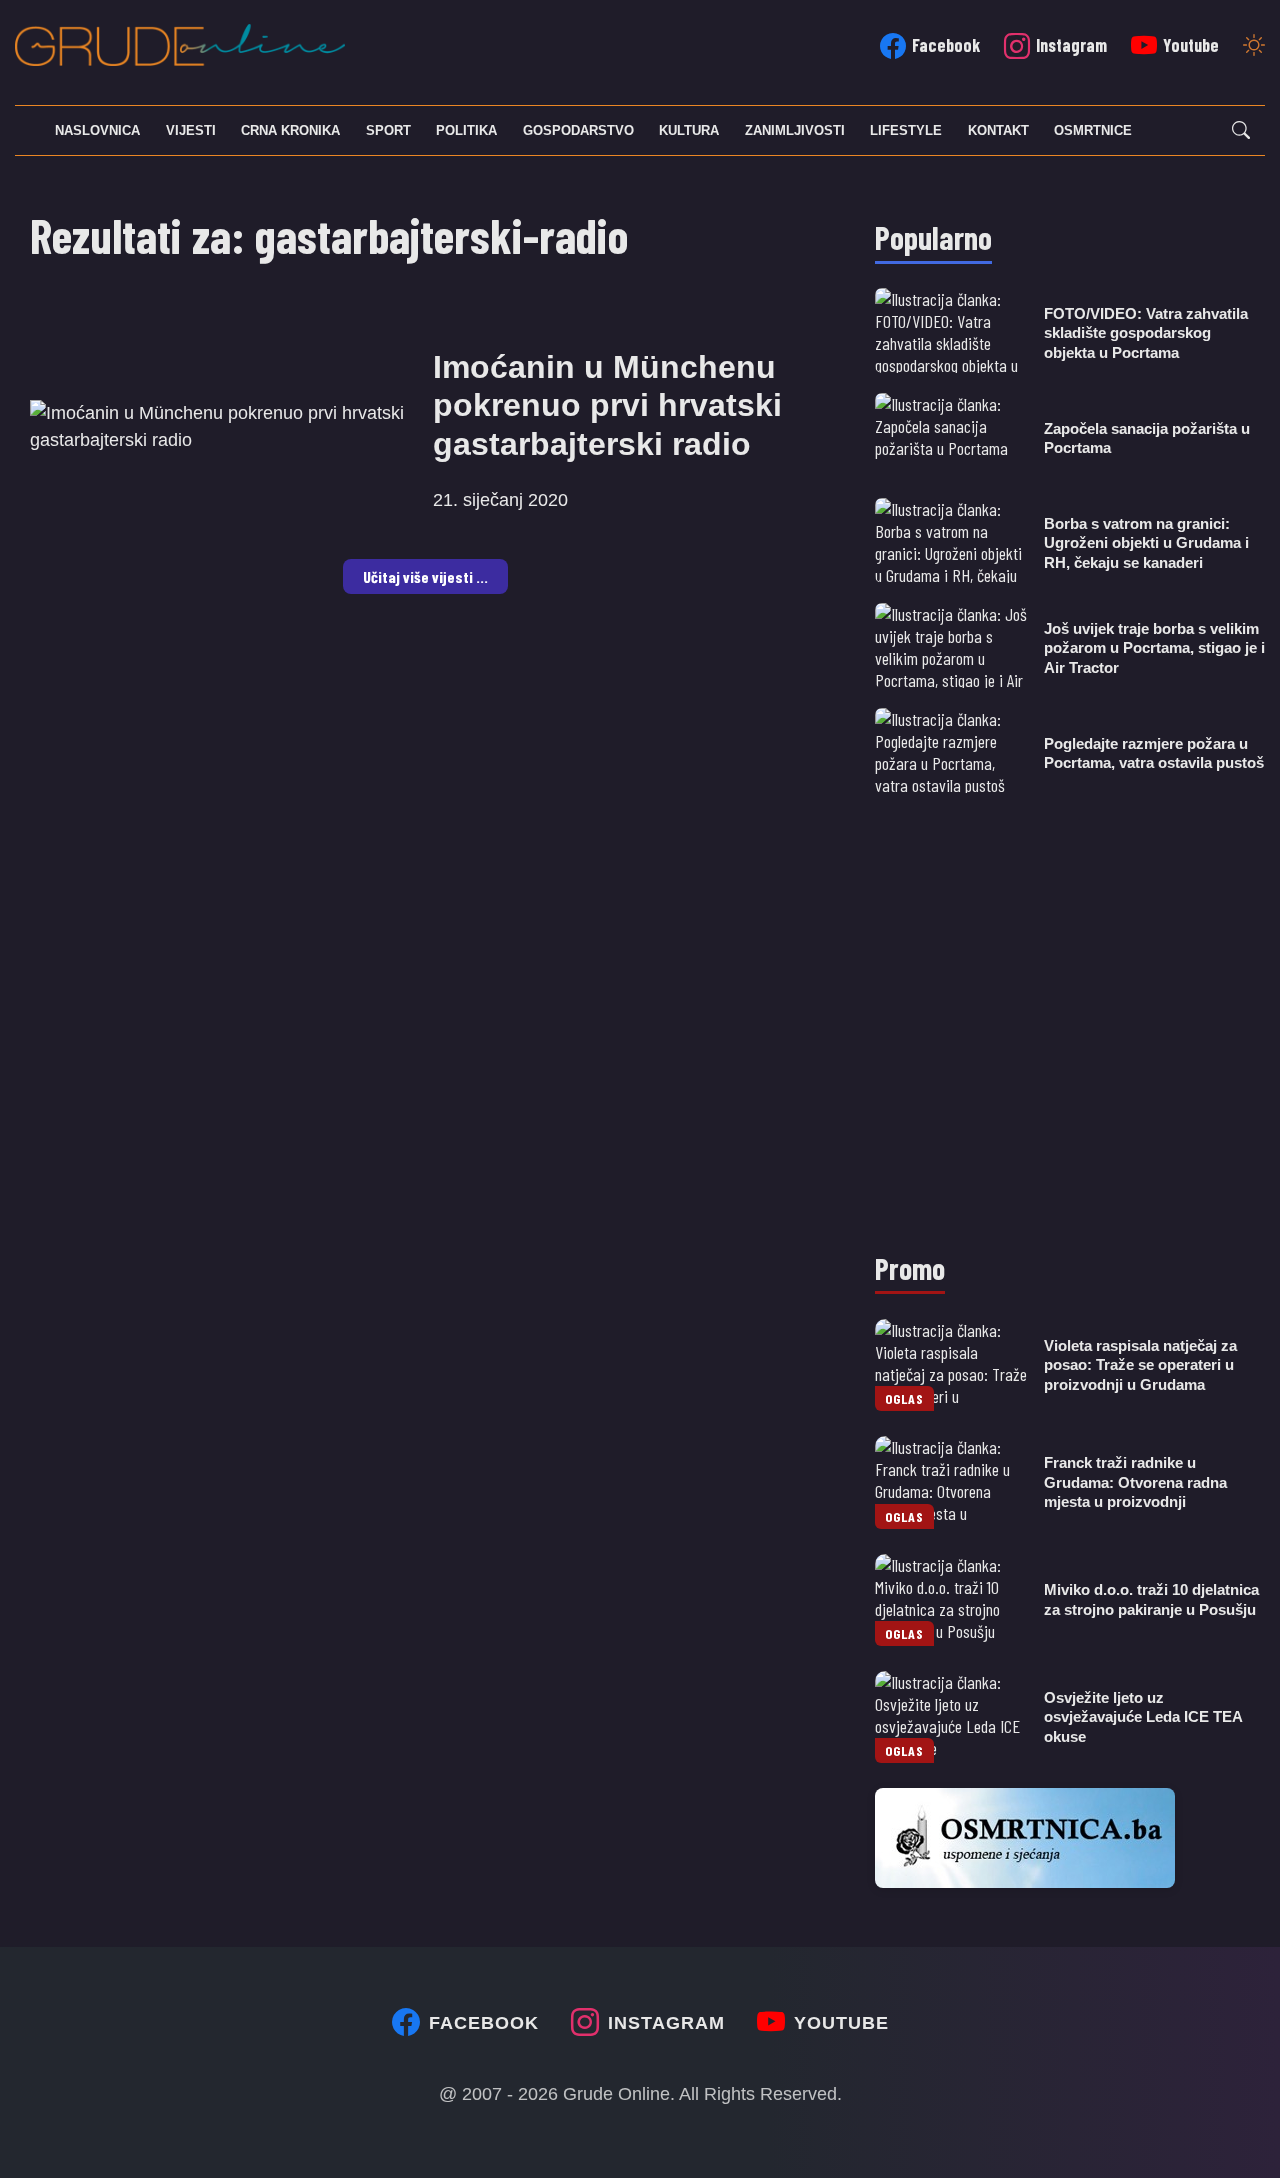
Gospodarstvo (578, 130)
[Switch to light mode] (1254, 47)
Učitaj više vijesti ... (425, 576)
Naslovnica (97, 130)
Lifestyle (906, 130)
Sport (388, 130)
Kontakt (998, 130)
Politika (466, 130)
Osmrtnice (1093, 130)
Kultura (689, 130)
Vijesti (191, 130)
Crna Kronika (290, 130)
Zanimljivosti (795, 130)
